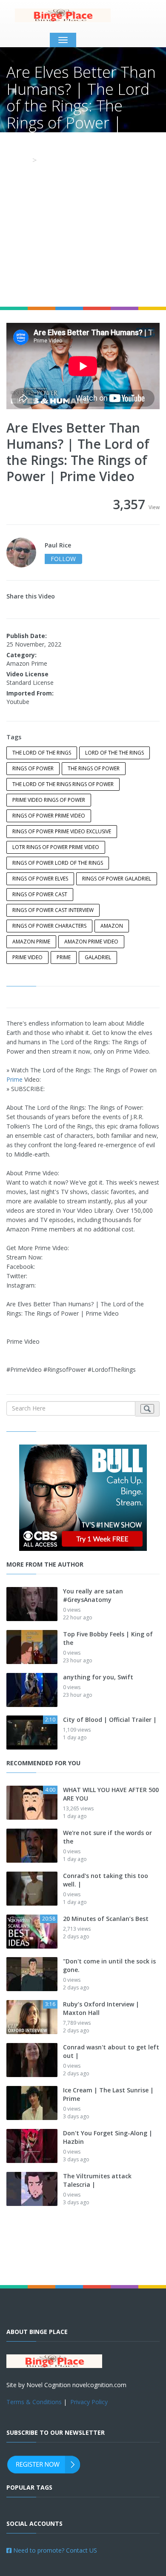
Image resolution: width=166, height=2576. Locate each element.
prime (64, 957)
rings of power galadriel (117, 879)
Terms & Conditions (34, 2402)
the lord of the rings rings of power (63, 784)
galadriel (98, 957)
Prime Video (27, 957)
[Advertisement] (83, 219)
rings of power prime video (49, 816)
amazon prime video (91, 942)
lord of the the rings (114, 753)
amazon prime (31, 942)
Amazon (112, 926)
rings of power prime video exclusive (62, 831)
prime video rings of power (49, 800)
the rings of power (94, 768)
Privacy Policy (89, 2402)
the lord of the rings (42, 753)
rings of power (33, 768)
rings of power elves (40, 879)
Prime (14, 1079)
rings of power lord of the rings (58, 863)
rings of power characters (49, 926)
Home (17, 160)
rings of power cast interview (53, 910)
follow (63, 559)
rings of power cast (40, 894)
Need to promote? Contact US (54, 2550)
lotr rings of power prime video (56, 847)
